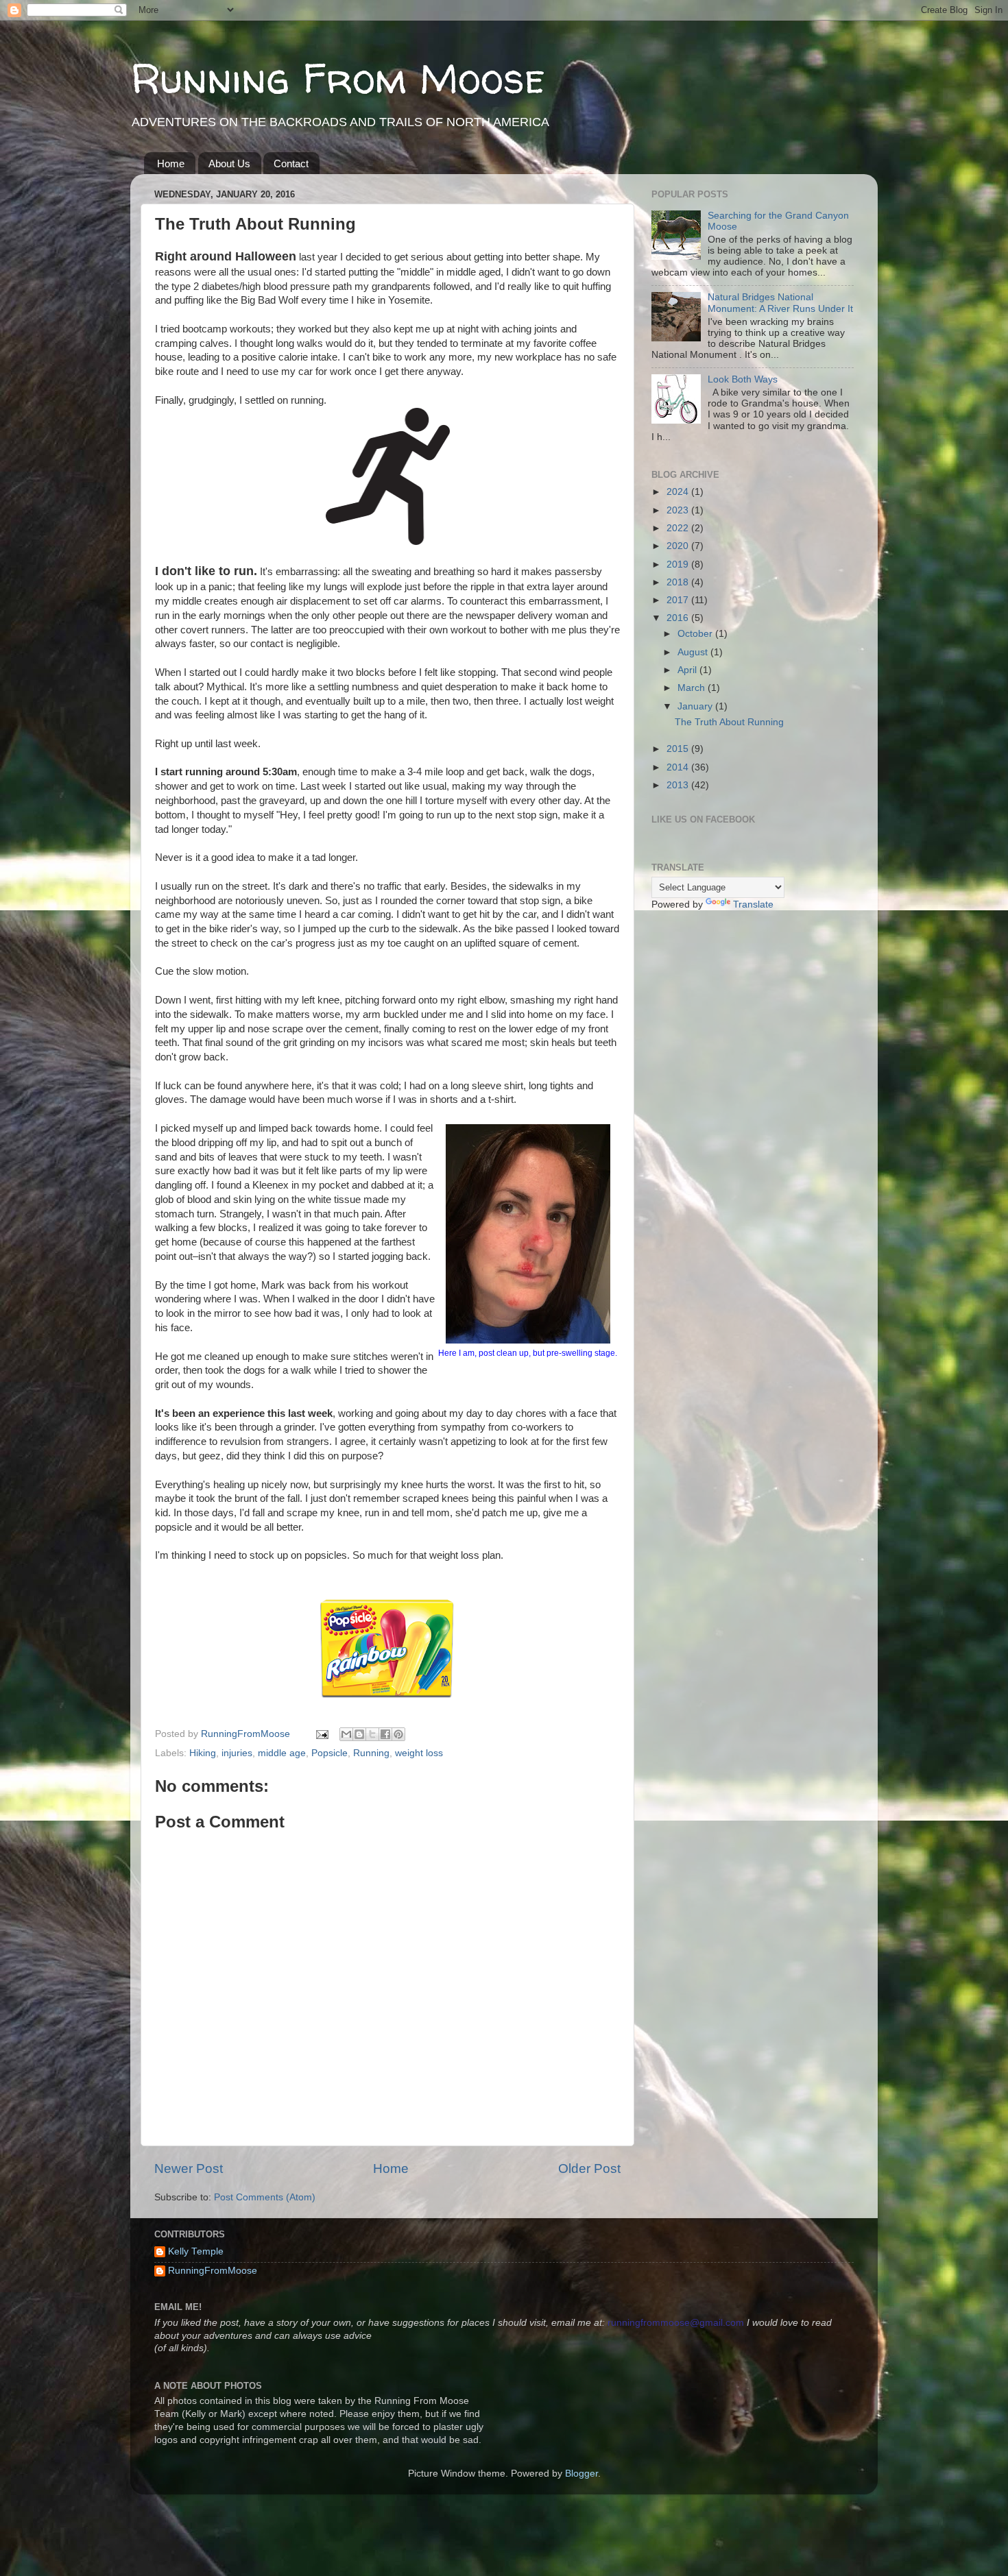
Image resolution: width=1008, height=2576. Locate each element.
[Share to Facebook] (385, 1734)
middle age (282, 1753)
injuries (237, 1753)
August (694, 652)
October (696, 634)
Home (171, 163)
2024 (679, 492)
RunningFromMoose (213, 2271)
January (696, 706)
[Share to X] (372, 1734)
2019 (679, 564)
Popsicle (329, 1753)
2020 (679, 546)
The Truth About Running (729, 722)
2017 (679, 600)
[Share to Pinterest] (398, 1734)
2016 (679, 618)
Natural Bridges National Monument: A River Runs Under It (780, 303)
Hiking (203, 1753)
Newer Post (189, 2168)
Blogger (581, 2474)
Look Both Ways (743, 379)
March (693, 688)
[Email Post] (321, 1734)
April (688, 670)
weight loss (419, 1753)
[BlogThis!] (359, 1734)
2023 (679, 510)
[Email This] (346, 1734)
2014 (679, 767)
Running (371, 1753)
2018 (679, 582)
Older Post (589, 2168)
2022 (679, 528)
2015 (679, 749)
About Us (229, 163)
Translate (753, 904)
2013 (679, 785)
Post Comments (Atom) (265, 2197)
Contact (291, 163)
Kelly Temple (196, 2251)
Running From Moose (338, 78)
